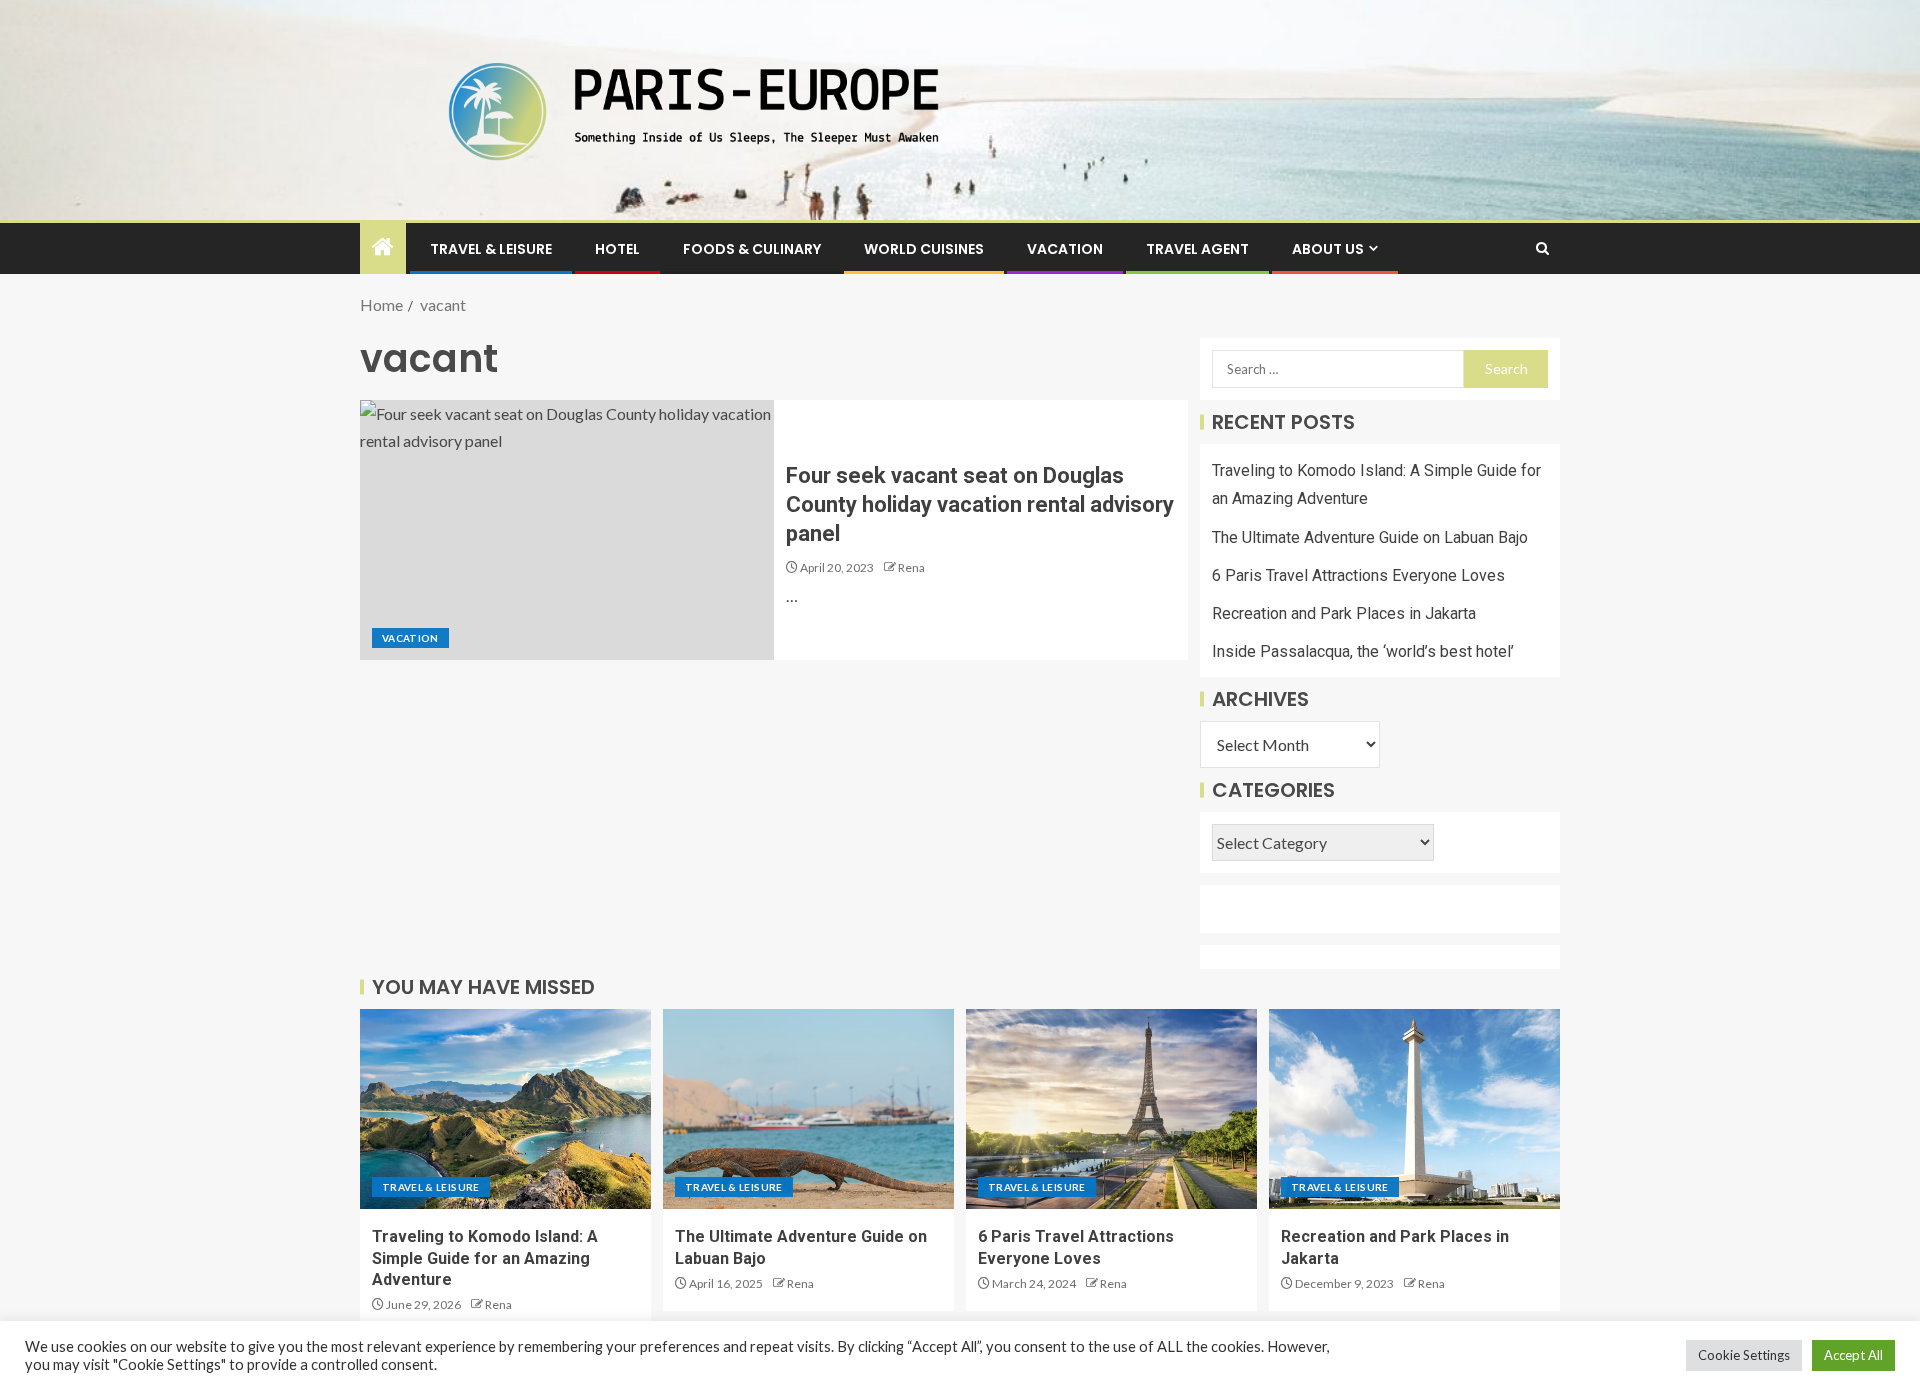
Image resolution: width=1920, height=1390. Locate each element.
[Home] (383, 247)
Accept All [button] (1853, 1355)
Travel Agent (1197, 249)
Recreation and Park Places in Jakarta (1344, 613)
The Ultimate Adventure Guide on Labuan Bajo (1370, 537)
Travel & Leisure (491, 249)
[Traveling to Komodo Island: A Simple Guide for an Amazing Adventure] (505, 1109)
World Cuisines (924, 249)
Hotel (617, 249)
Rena (911, 567)
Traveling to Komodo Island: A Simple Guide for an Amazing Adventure (485, 1258)
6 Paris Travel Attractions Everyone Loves (1358, 575)
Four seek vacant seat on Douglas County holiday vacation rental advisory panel (980, 505)
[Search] (1542, 248)
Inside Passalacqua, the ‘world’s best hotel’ (1363, 651)
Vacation (1065, 249)
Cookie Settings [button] (1744, 1355)
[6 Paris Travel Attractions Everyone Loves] (1111, 1109)
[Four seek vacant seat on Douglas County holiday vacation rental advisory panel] (567, 530)
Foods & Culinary (752, 249)
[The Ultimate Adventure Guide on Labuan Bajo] (808, 1109)
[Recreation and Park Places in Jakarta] (1414, 1109)
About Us (1328, 249)
